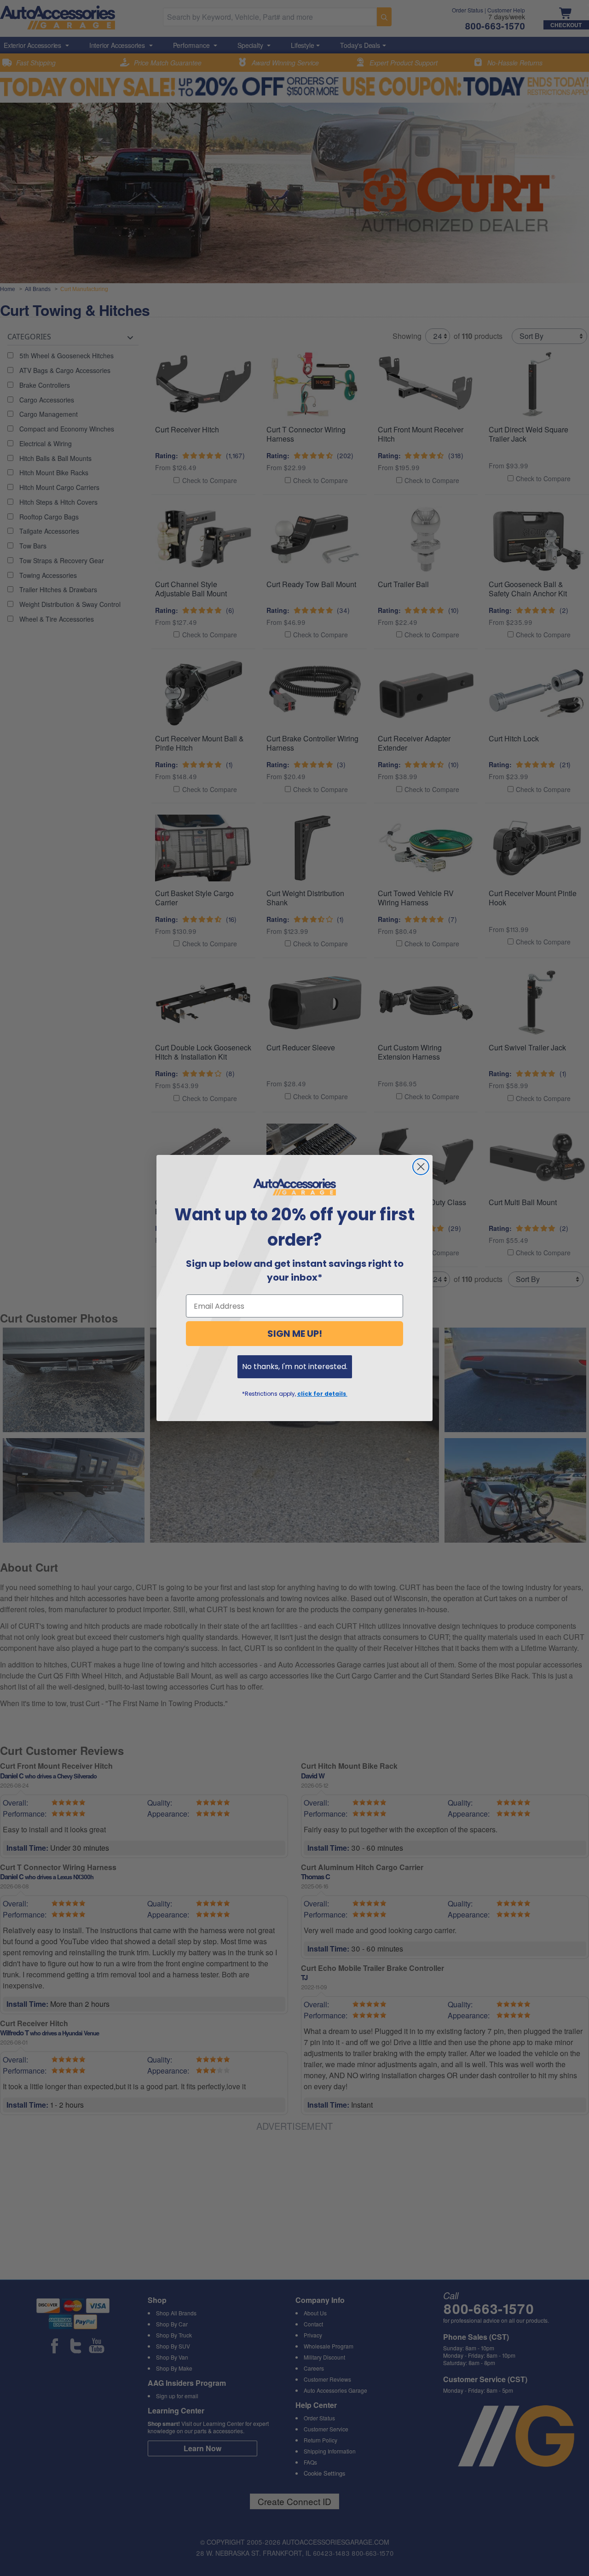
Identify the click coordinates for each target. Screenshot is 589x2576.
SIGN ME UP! (295, 1334)
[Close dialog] (421, 1167)
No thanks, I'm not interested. (295, 1367)
